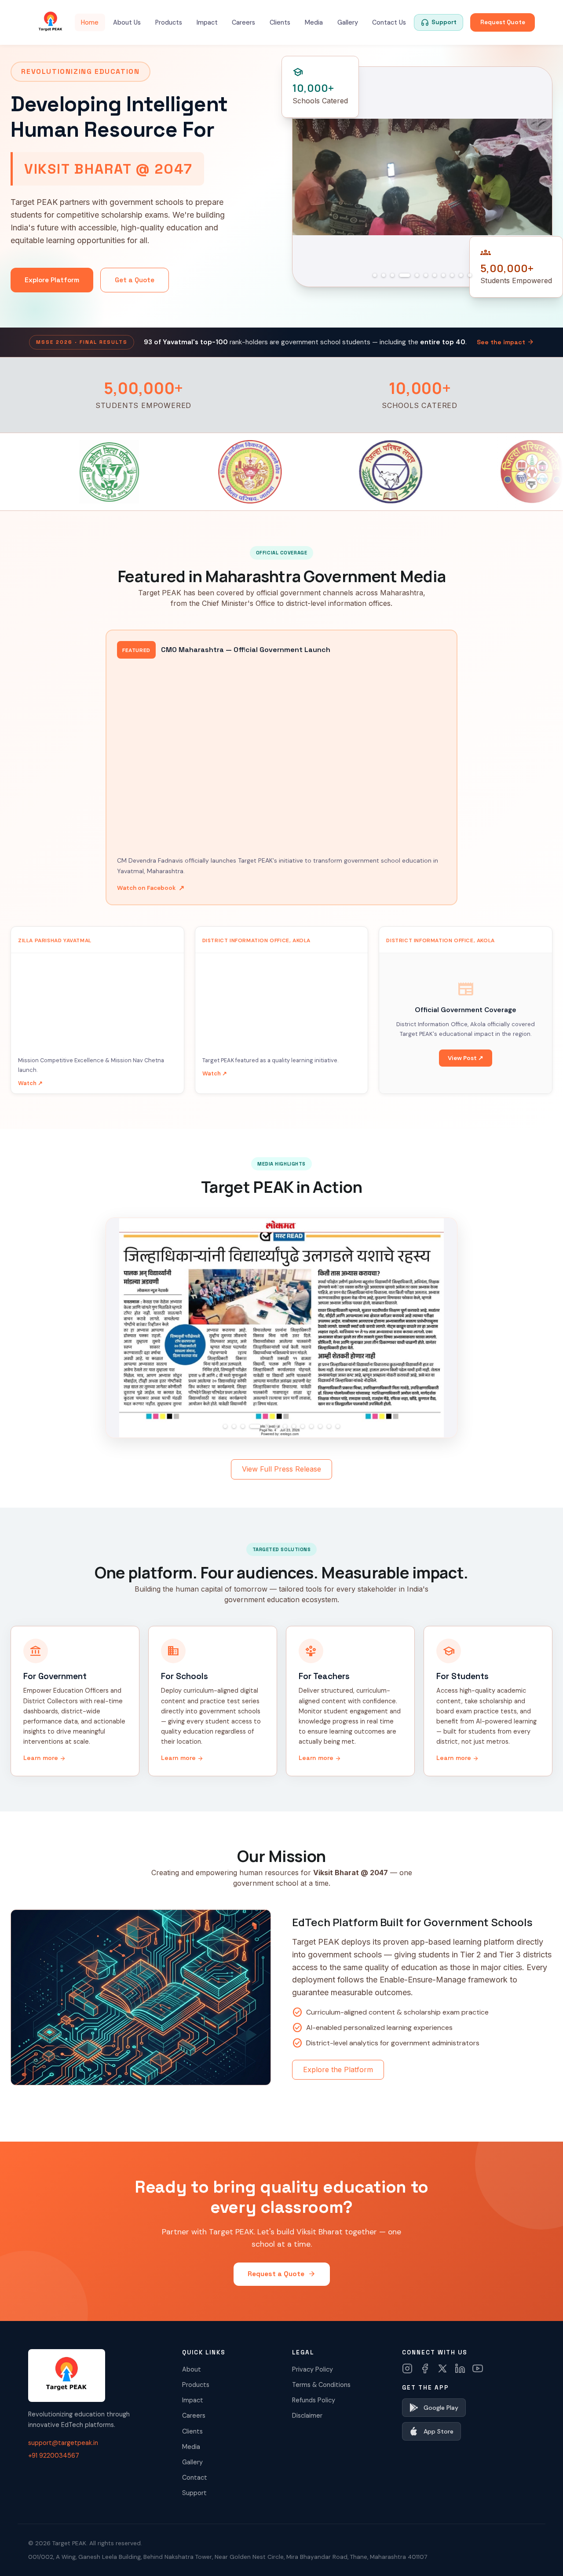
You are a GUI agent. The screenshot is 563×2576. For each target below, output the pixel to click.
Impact (207, 22)
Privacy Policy (313, 2369)
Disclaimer (307, 2416)
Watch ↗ (30, 1083)
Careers (243, 22)
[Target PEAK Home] (51, 22)
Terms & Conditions (321, 2385)
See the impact (505, 342)
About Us (127, 22)
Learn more (45, 1758)
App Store (439, 2431)
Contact (195, 2478)
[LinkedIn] (460, 2368)
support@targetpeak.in (63, 2443)
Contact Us (389, 22)
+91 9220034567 (54, 2456)
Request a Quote (282, 2274)
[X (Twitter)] (442, 2368)
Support (194, 2493)
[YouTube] (478, 2368)
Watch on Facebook (151, 888)
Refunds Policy (314, 2400)
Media (314, 22)
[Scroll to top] (539, 2557)
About (192, 2369)
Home (90, 22)
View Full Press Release (281, 1469)
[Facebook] (425, 2368)
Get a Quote (135, 280)
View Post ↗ (466, 1058)
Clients (280, 22)
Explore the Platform (338, 2070)
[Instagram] (407, 2368)
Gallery (348, 22)
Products (169, 22)
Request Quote (503, 22)
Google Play (441, 2408)
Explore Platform (52, 280)
